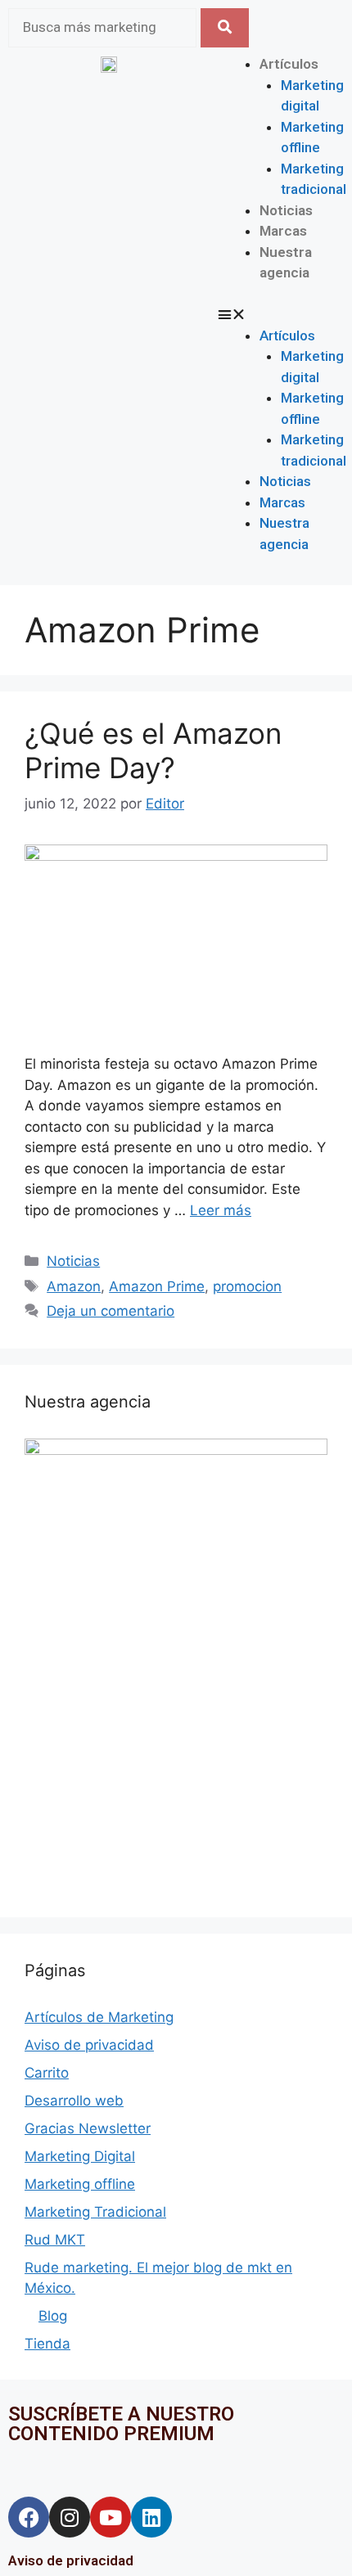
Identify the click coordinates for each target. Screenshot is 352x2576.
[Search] (225, 28)
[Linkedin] (151, 2517)
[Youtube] (111, 2517)
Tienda (47, 2344)
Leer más (221, 1210)
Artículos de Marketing (99, 2017)
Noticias (286, 210)
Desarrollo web (74, 2101)
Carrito (47, 2073)
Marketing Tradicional (95, 2212)
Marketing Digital (80, 2156)
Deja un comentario (111, 1311)
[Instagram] (70, 2517)
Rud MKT (55, 2240)
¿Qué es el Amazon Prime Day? (153, 750)
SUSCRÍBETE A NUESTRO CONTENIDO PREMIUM (121, 2424)
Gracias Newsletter (88, 2128)
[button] (243, 315)
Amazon (74, 1286)
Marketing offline (80, 2184)
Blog (53, 2316)
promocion (247, 1286)
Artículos (289, 64)
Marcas (283, 231)
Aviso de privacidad (89, 2045)
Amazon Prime (157, 1286)
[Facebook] (29, 2517)
